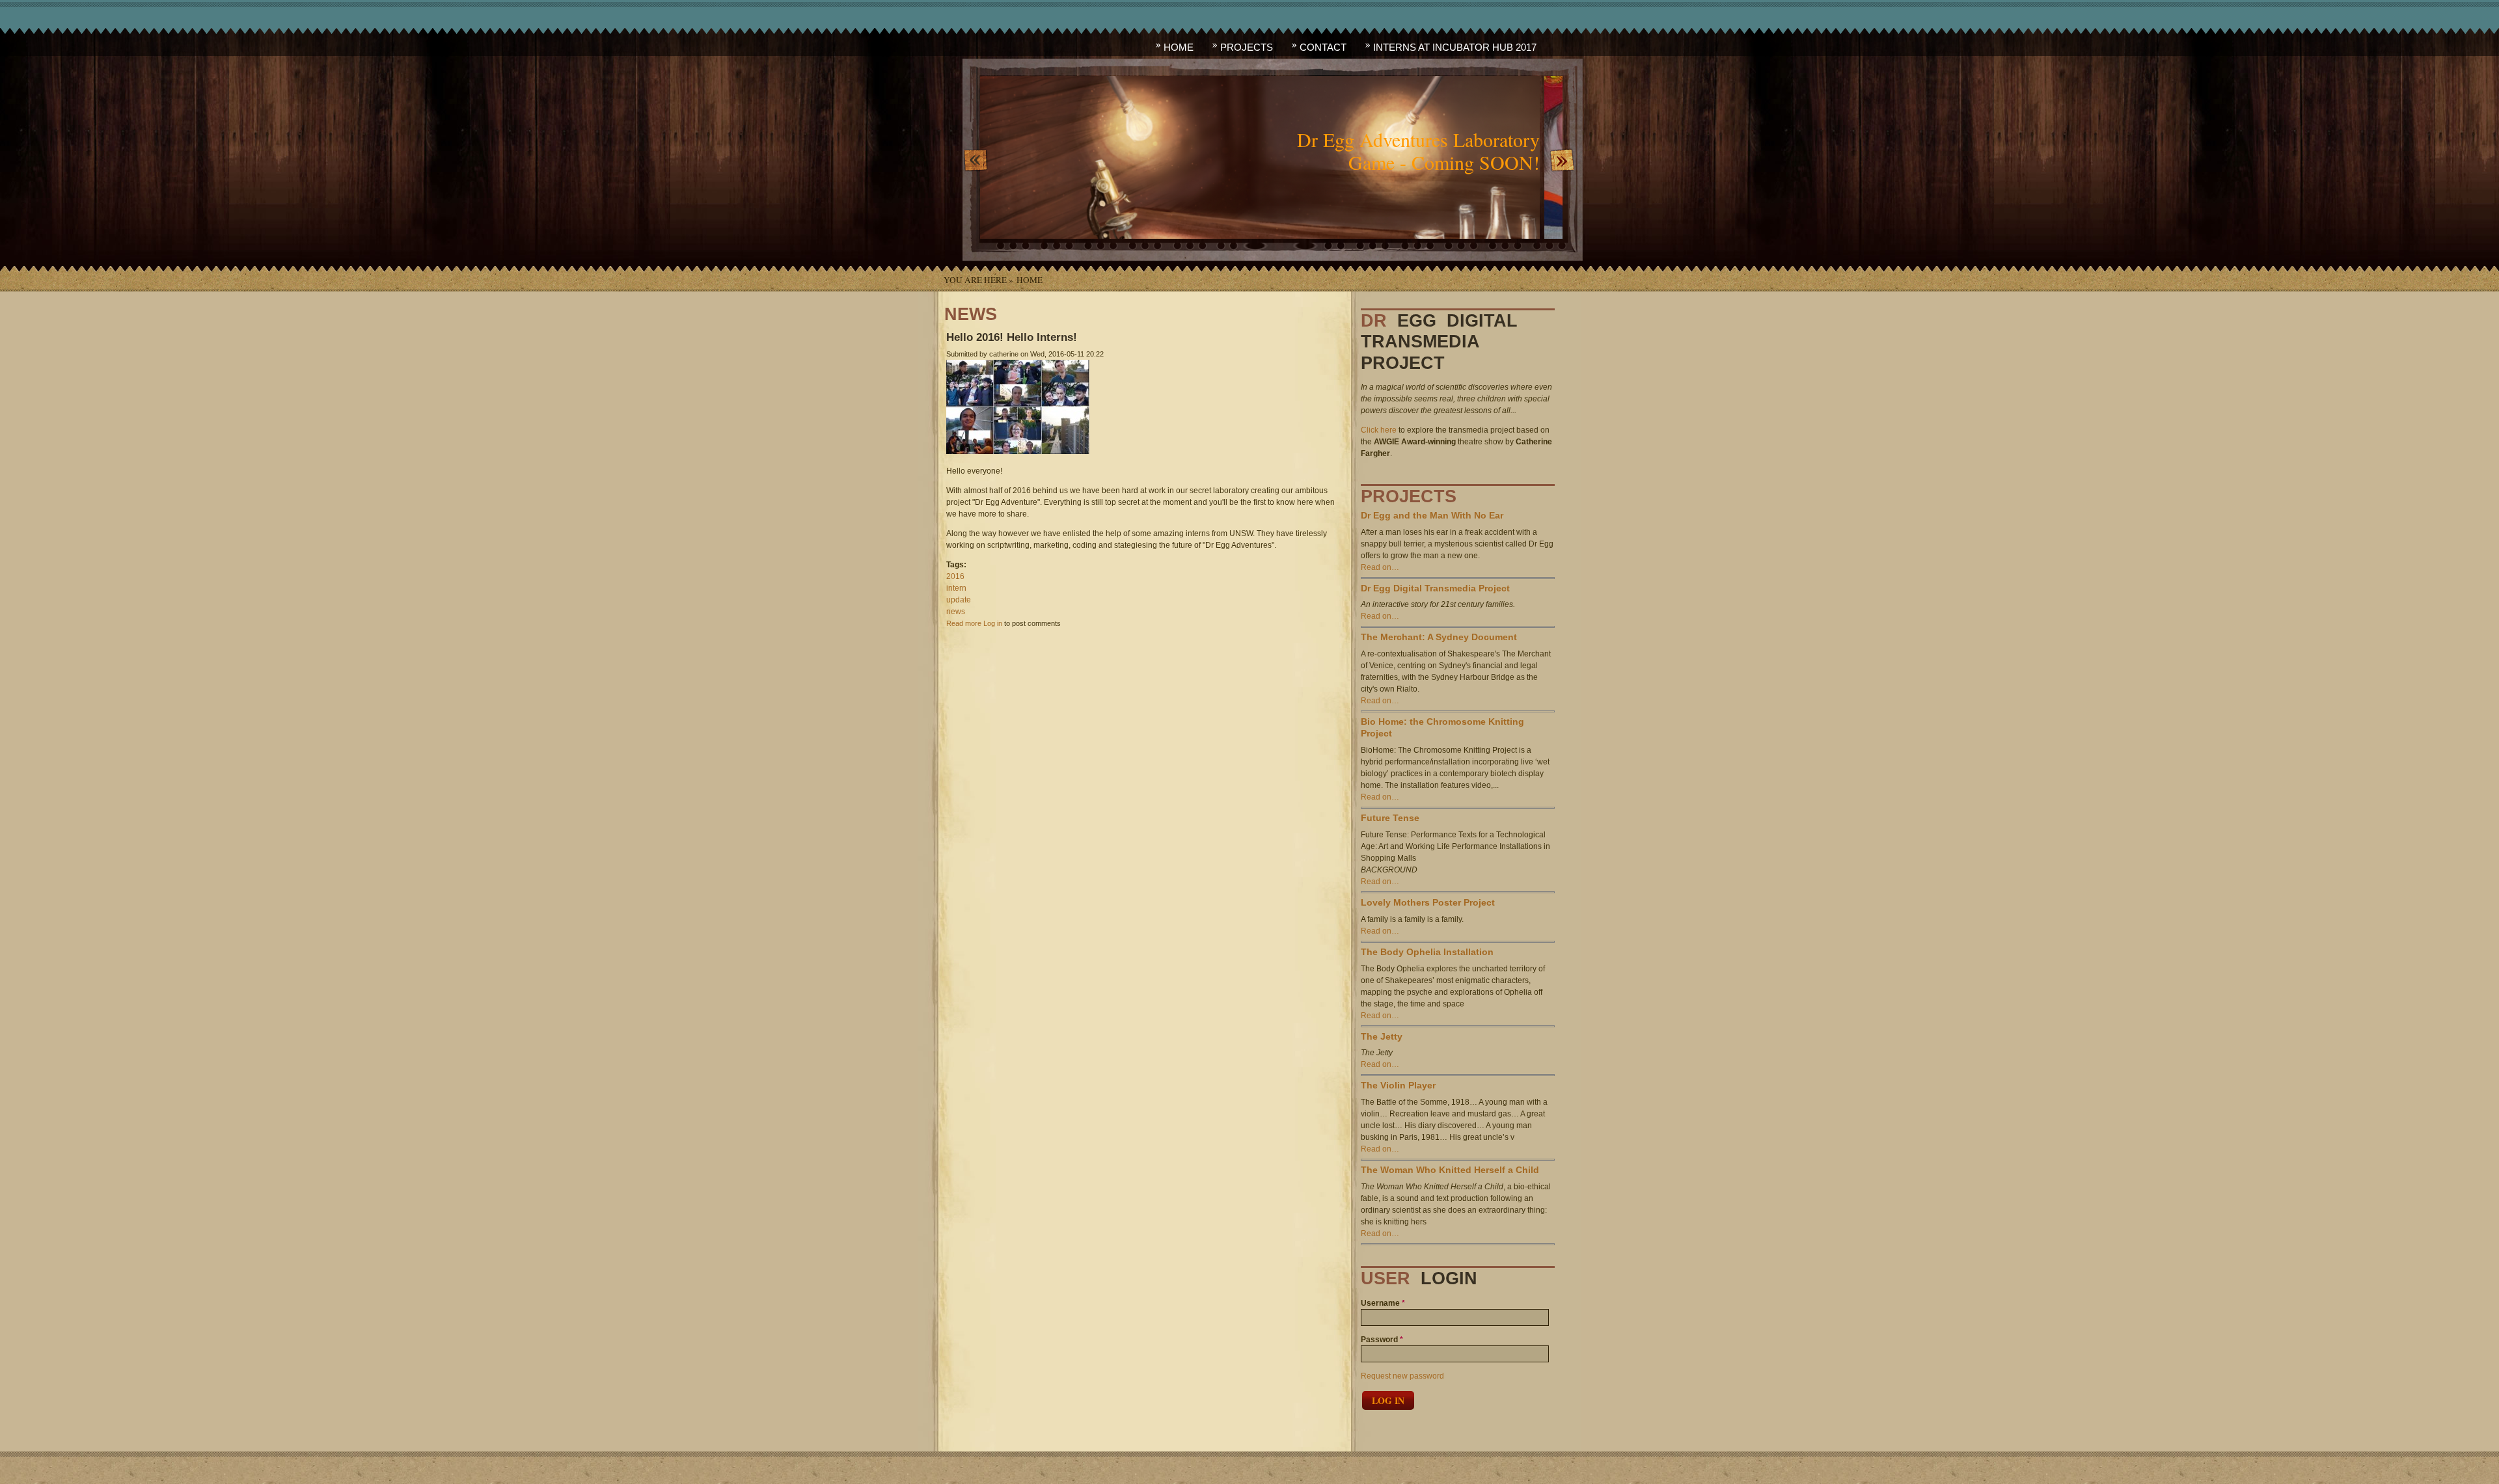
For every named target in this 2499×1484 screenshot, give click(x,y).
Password (1382, 1340)
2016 (955, 576)
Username (1383, 1303)
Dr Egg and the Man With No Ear (1432, 516)
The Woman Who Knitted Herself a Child (1450, 1170)
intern (956, 588)
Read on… (1380, 567)
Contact (1323, 47)
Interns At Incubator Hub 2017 (1455, 47)
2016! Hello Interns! (1012, 337)
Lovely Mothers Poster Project (1428, 903)
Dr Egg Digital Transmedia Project (1435, 588)
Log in (993, 623)
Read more (964, 623)
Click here (1379, 430)
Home (1179, 47)
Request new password (1402, 1376)
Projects (1247, 47)
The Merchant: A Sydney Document (1439, 637)
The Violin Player (1398, 1086)
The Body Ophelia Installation (1427, 952)
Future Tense (1390, 818)
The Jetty (1382, 1037)
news (956, 612)
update (959, 600)
